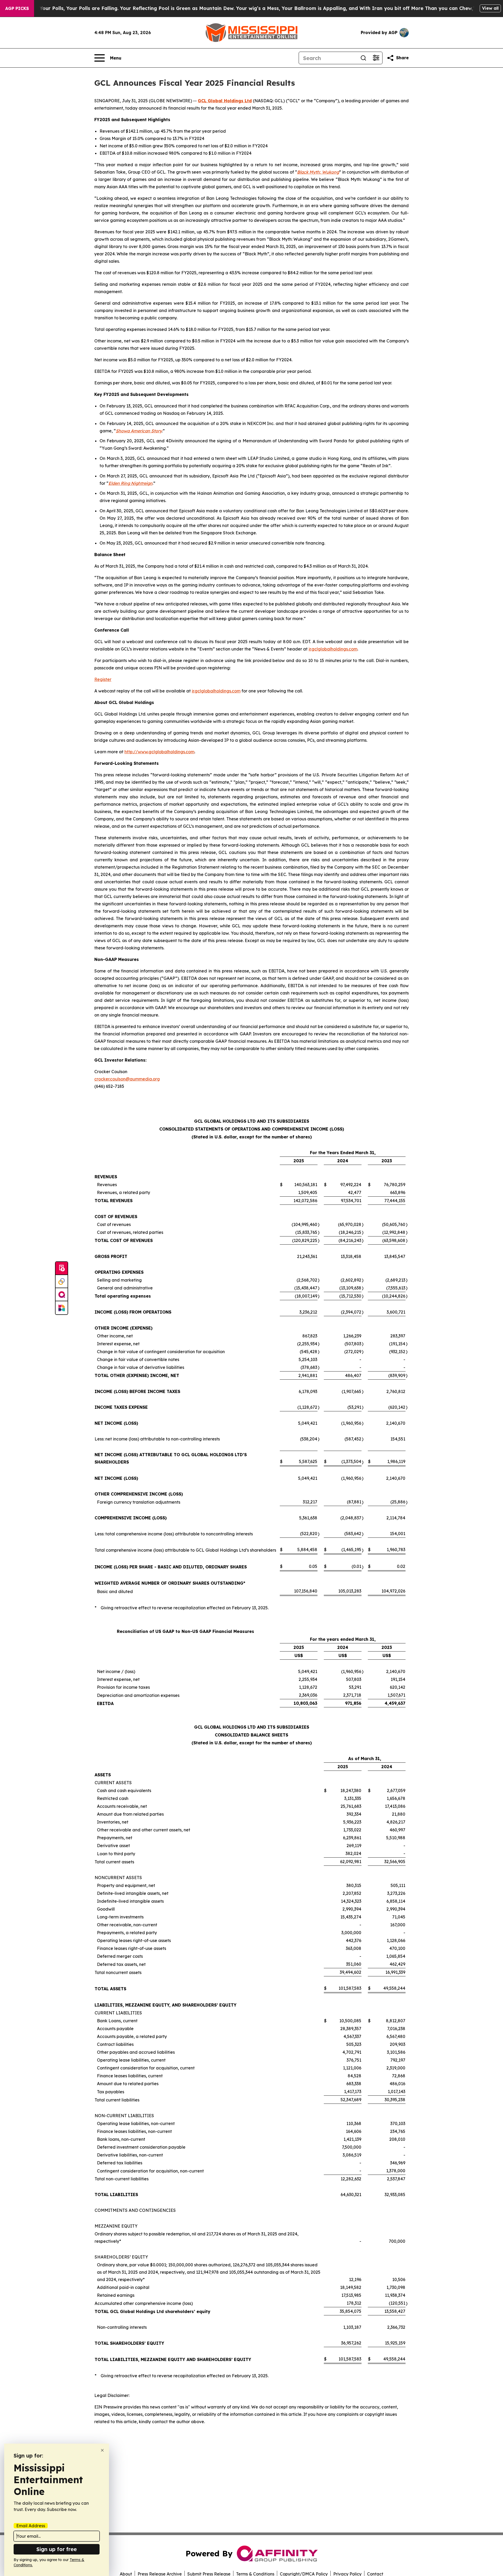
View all (490, 8)
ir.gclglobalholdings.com (333, 649)
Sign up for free (57, 2549)
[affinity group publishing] (62, 1295)
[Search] (363, 58)
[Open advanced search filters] (376, 58)
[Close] (102, 2450)
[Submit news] (62, 1268)
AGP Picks (17, 8)
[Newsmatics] (62, 1308)
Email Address (31, 2526)
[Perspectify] (62, 1282)
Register (103, 679)
